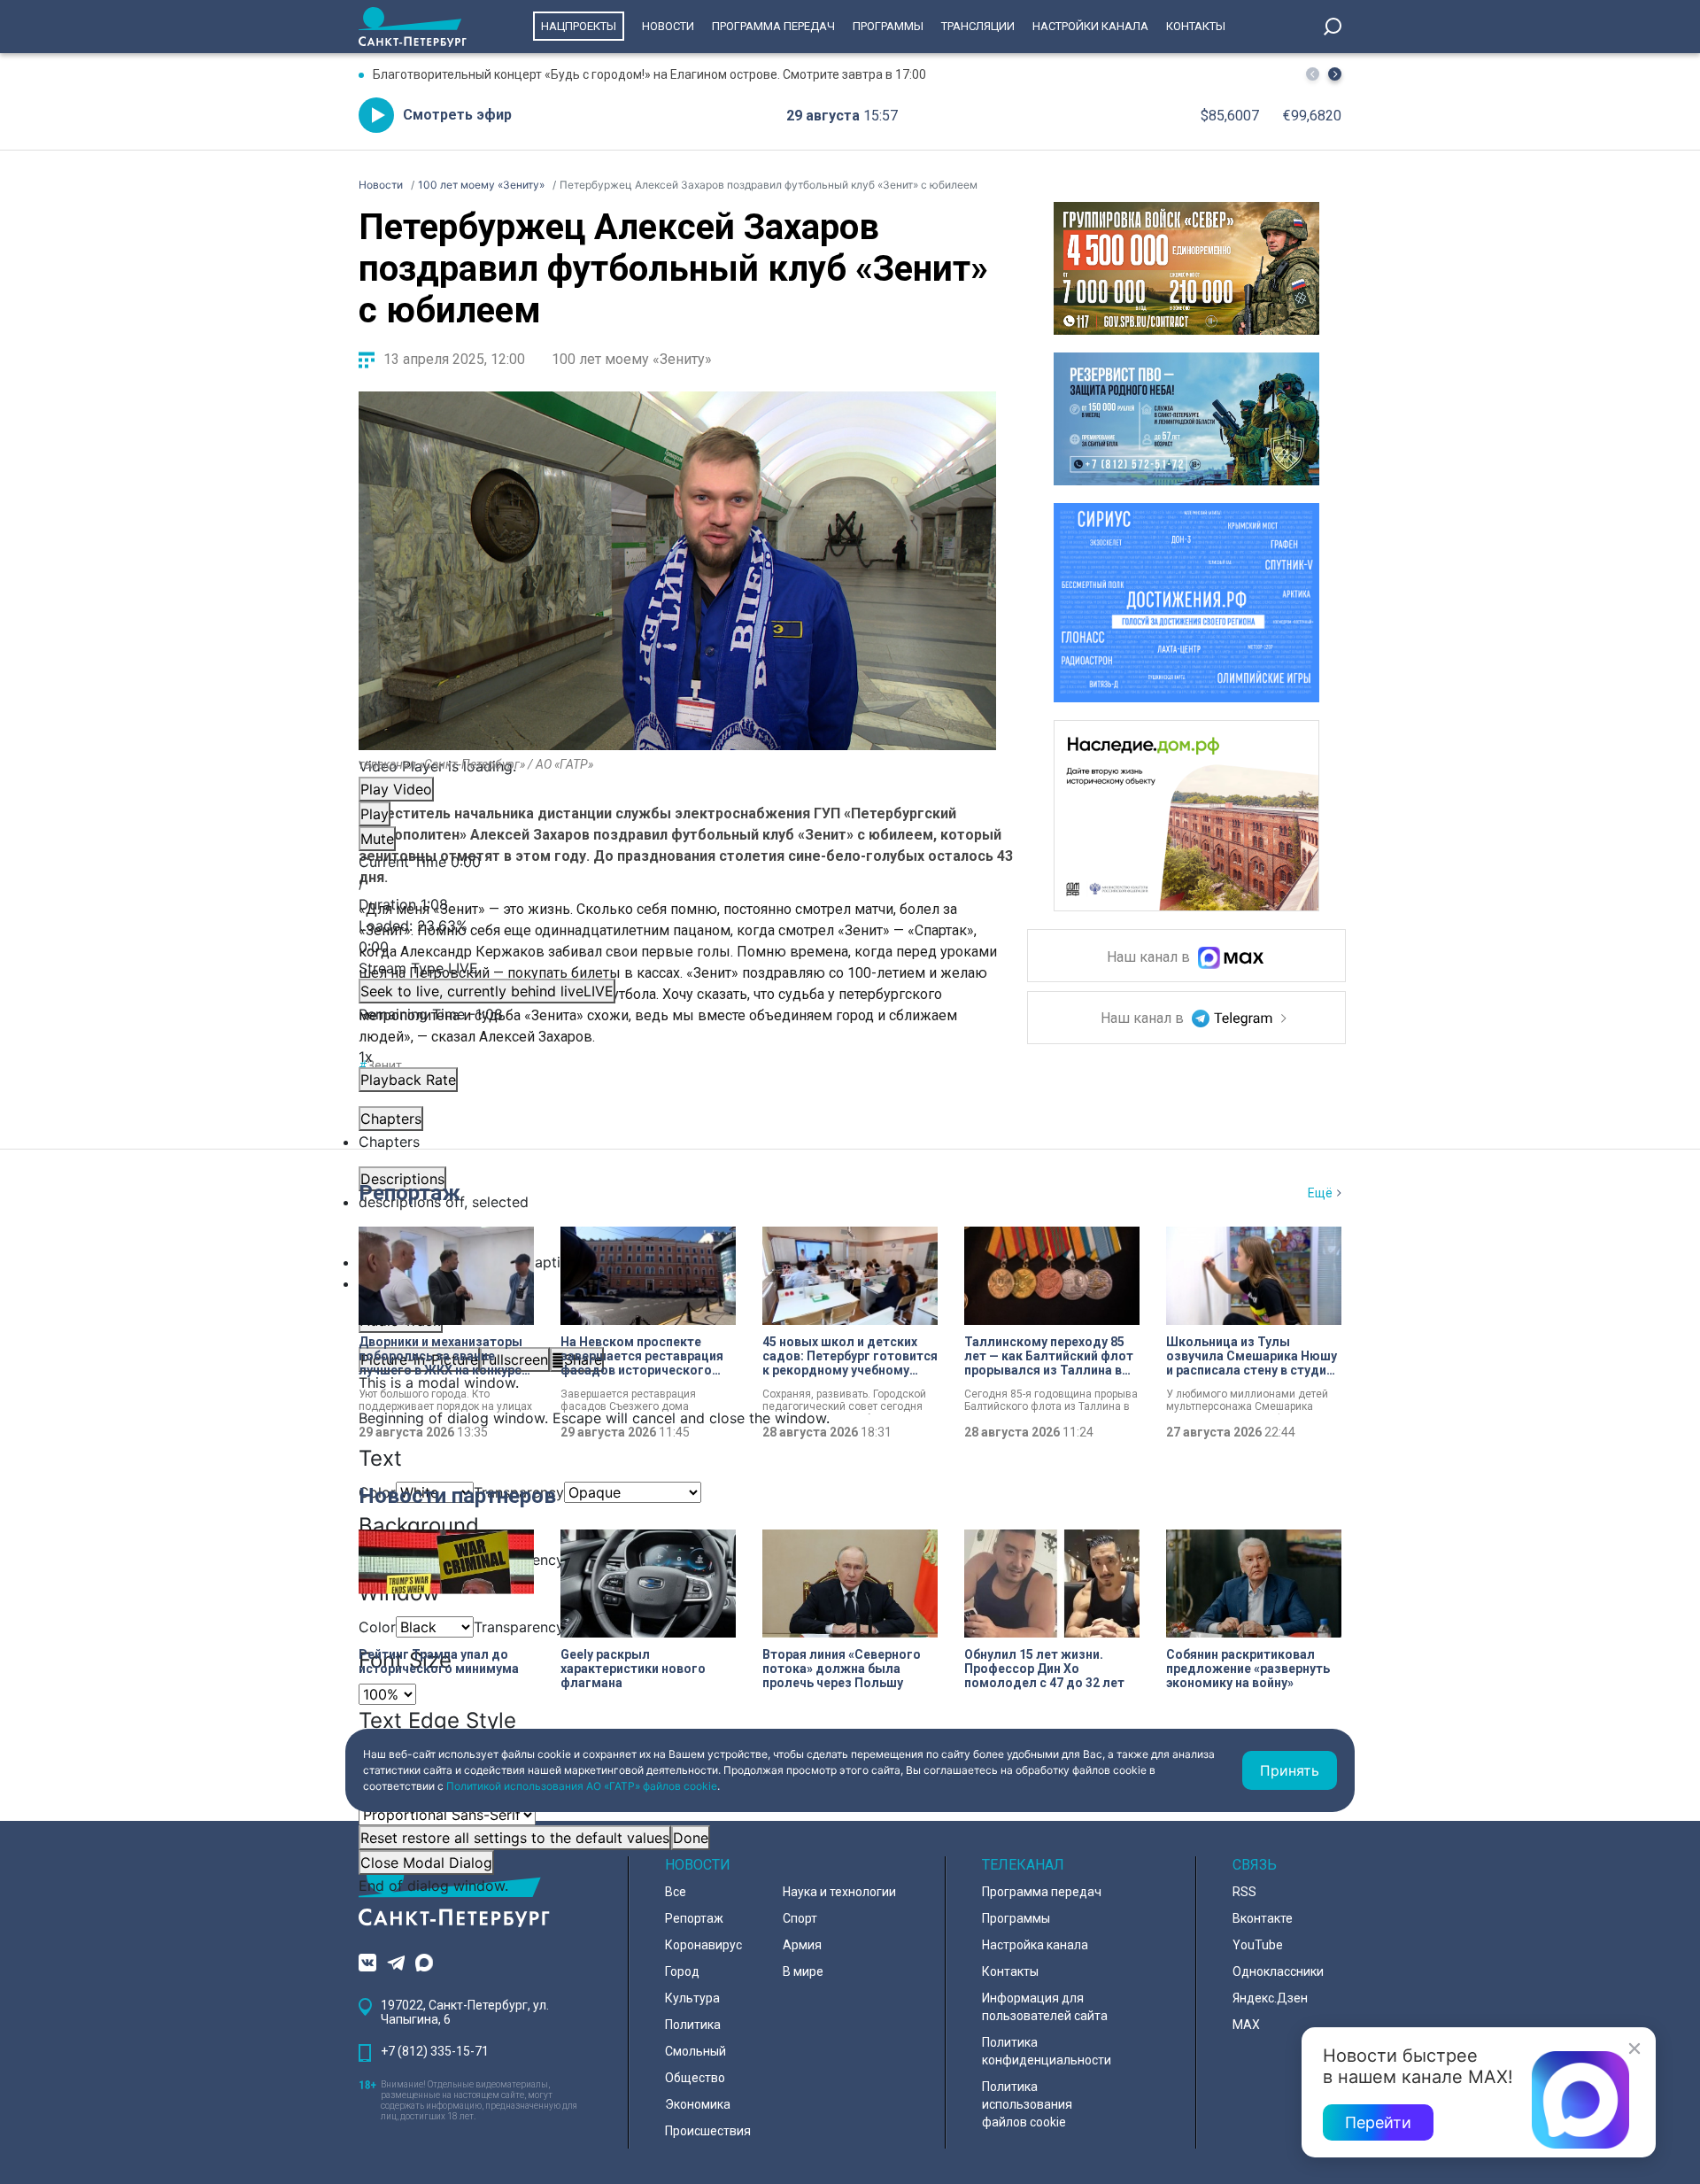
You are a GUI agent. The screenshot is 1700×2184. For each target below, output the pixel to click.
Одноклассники (1278, 1971)
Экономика (698, 2104)
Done (691, 1838)
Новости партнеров (457, 1496)
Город (682, 1971)
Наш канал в (1150, 958)
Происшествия (708, 2131)
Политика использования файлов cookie (1027, 2104)
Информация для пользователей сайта (1045, 2007)
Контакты (1196, 26)
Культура (692, 1998)
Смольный (695, 2051)
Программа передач (773, 26)
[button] (1335, 74)
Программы (888, 26)
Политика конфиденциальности (1047, 2051)
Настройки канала (1090, 26)
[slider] (677, 936)
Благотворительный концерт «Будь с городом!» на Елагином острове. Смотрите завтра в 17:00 (649, 74)
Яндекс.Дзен (1270, 1998)
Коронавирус (703, 1945)
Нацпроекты (579, 26)
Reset (515, 1838)
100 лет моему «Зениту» (632, 359)
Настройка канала (1035, 1945)
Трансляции (978, 26)
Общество (695, 2078)
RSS (1244, 1892)
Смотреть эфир (457, 115)
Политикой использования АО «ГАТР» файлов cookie (582, 1786)
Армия (802, 1945)
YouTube (1258, 1945)
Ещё (1320, 1193)
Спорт (800, 1918)
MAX (1246, 2025)
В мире (803, 1971)
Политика (693, 2025)
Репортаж (410, 1193)
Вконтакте (1263, 1918)
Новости (668, 26)
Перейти (1378, 2122)
